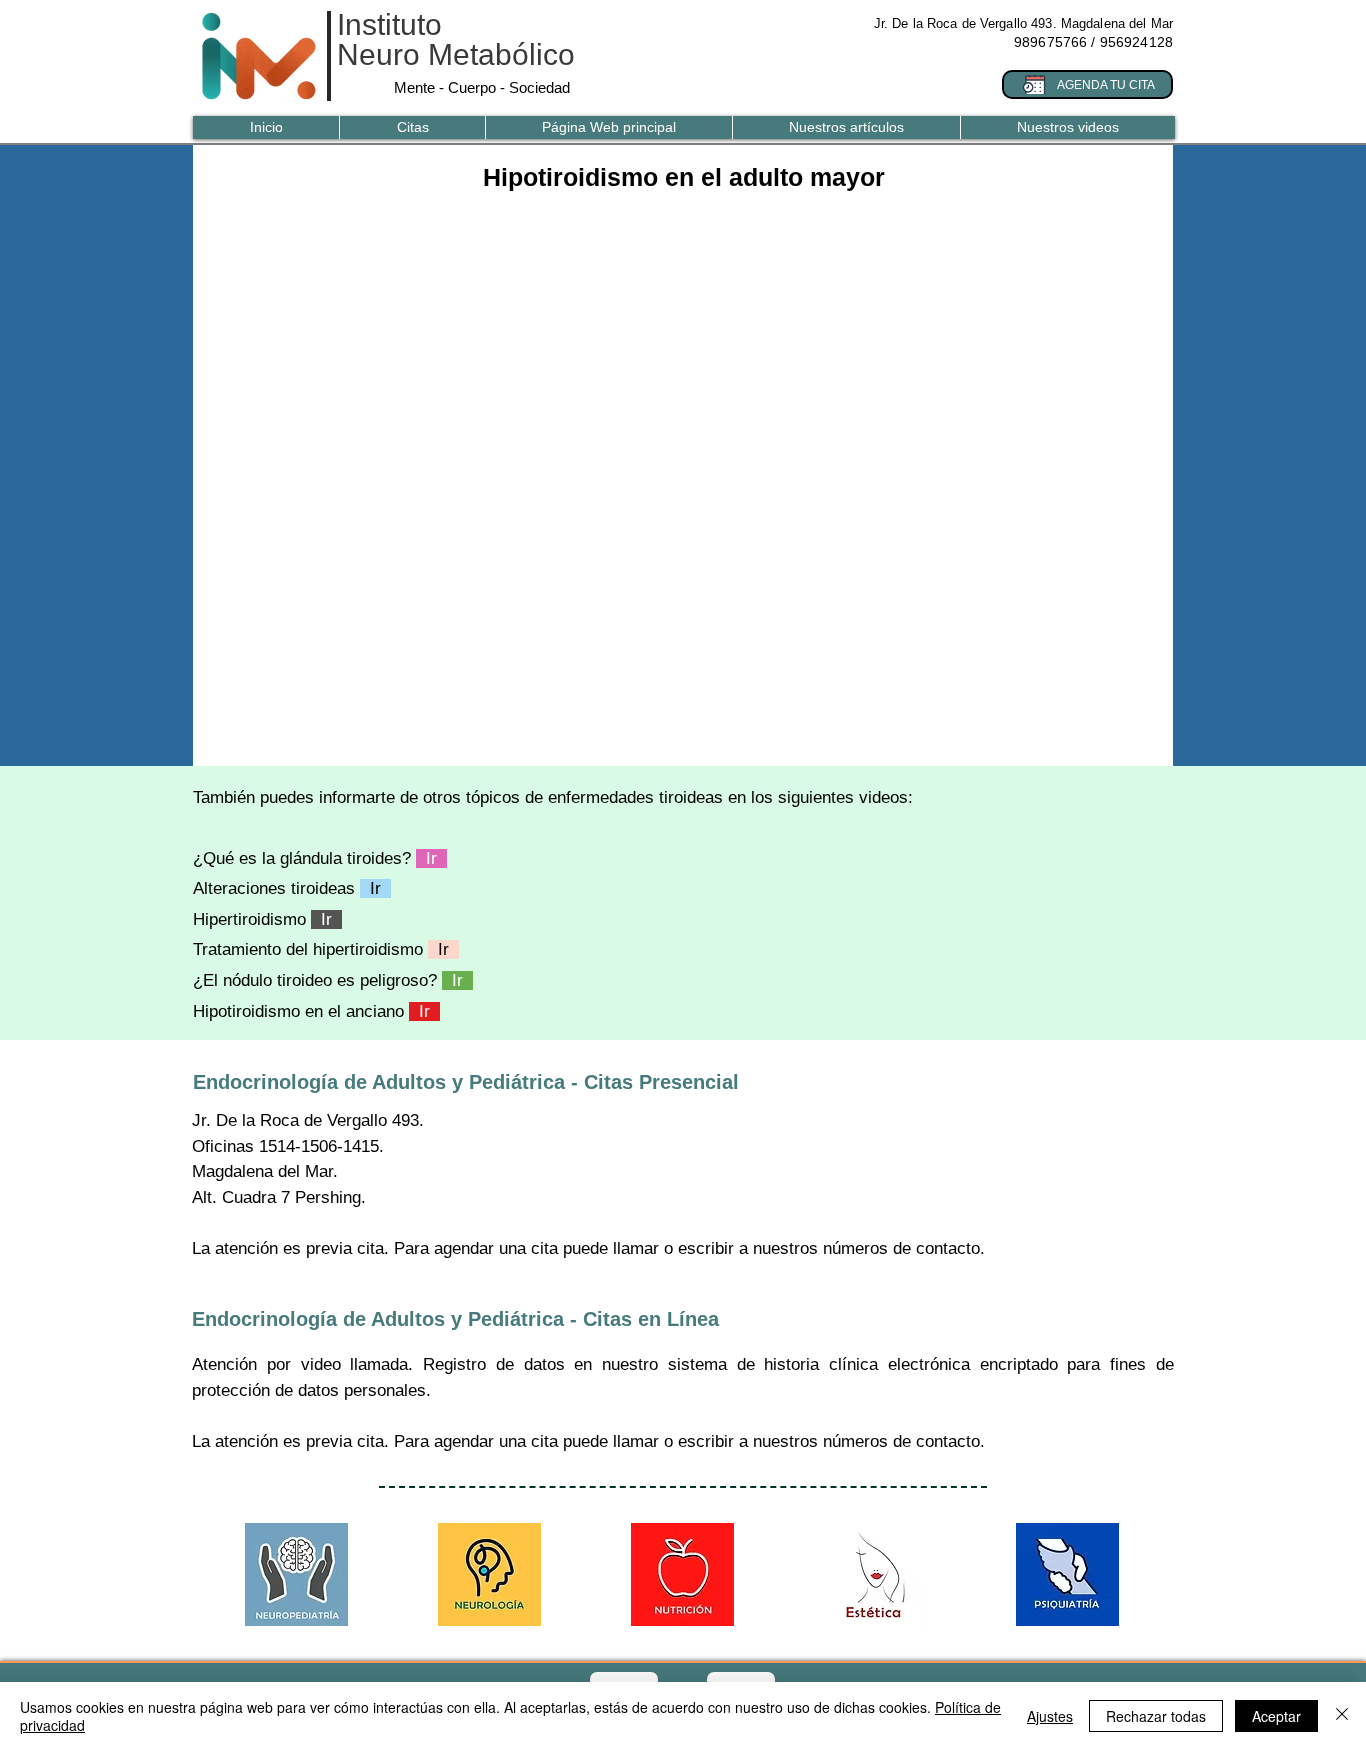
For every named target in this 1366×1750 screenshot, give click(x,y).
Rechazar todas (1156, 1716)
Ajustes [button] (1050, 1716)
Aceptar (1276, 1716)
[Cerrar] (1342, 1716)
